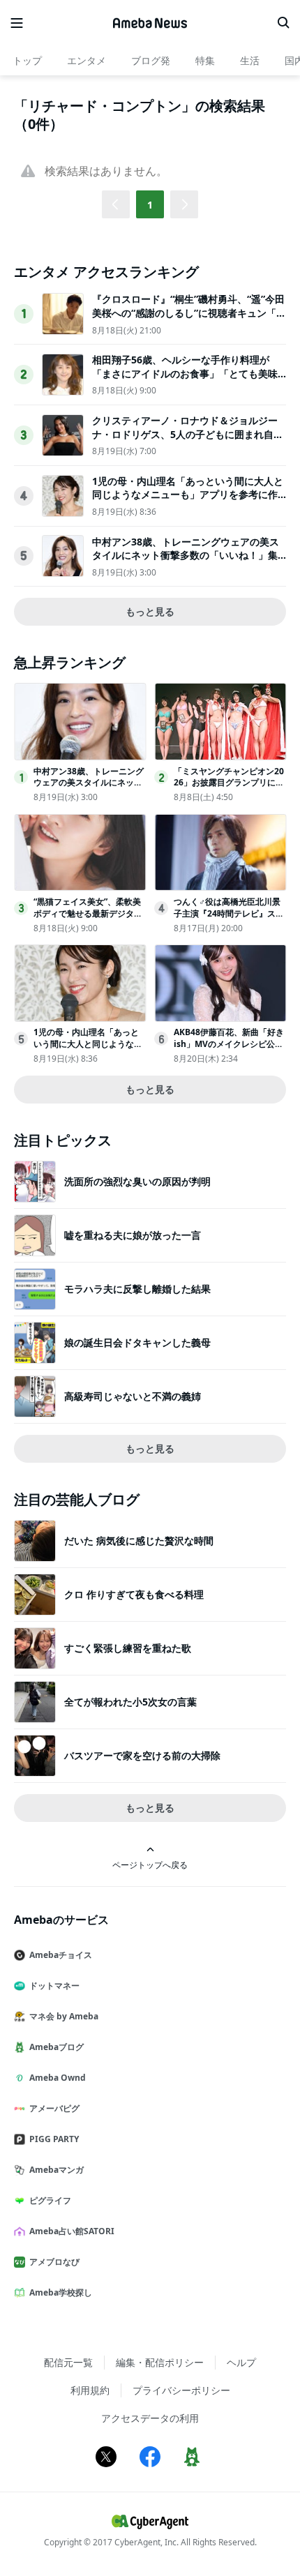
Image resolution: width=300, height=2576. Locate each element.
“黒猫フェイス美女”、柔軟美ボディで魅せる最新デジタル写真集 (88, 913)
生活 (250, 60)
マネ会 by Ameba (64, 2016)
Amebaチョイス (61, 1955)
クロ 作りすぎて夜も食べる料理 (134, 1594)
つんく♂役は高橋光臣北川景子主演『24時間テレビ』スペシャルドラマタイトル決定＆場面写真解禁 (229, 919)
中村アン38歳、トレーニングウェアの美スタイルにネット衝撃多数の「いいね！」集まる (186, 555)
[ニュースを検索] (283, 23)
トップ (27, 60)
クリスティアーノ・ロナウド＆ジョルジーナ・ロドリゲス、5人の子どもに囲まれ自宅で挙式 (188, 434)
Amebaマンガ (57, 2170)
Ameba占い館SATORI (72, 2231)
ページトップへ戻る (150, 1865)
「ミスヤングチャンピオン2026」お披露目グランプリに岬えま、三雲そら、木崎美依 (229, 783)
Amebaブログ (57, 2047)
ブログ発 (151, 60)
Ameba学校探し (61, 2292)
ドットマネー (54, 1986)
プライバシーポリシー (181, 2390)
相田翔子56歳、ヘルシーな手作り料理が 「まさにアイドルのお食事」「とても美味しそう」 (185, 373)
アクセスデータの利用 (150, 2418)
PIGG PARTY (54, 2139)
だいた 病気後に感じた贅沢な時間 (139, 1541)
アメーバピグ (54, 2108)
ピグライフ (50, 2200)
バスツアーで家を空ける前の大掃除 (142, 1755)
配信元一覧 (68, 2362)
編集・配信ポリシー (160, 2362)
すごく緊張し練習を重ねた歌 (128, 1648)
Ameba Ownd (58, 2078)
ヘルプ (241, 2362)
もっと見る (150, 611)
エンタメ (87, 60)
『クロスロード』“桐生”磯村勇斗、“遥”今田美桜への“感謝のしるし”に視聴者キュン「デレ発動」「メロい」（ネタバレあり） (189, 312)
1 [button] (150, 205)
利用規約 (90, 2390)
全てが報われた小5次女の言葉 (130, 1702)
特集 (205, 60)
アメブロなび (54, 2262)
